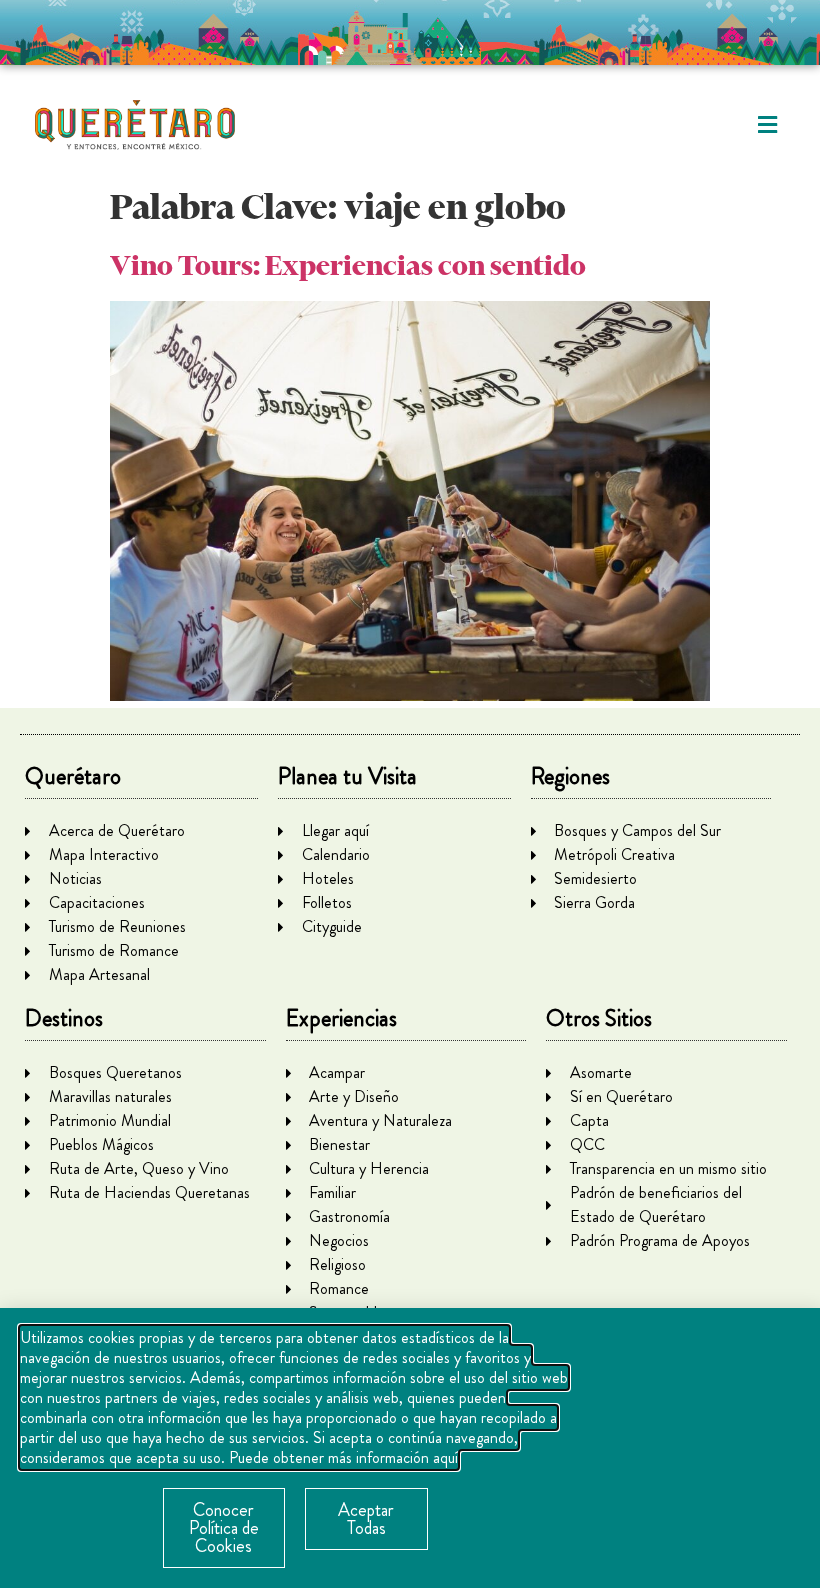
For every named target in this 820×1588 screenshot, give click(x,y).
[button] (767, 125)
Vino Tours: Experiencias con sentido (348, 265)
